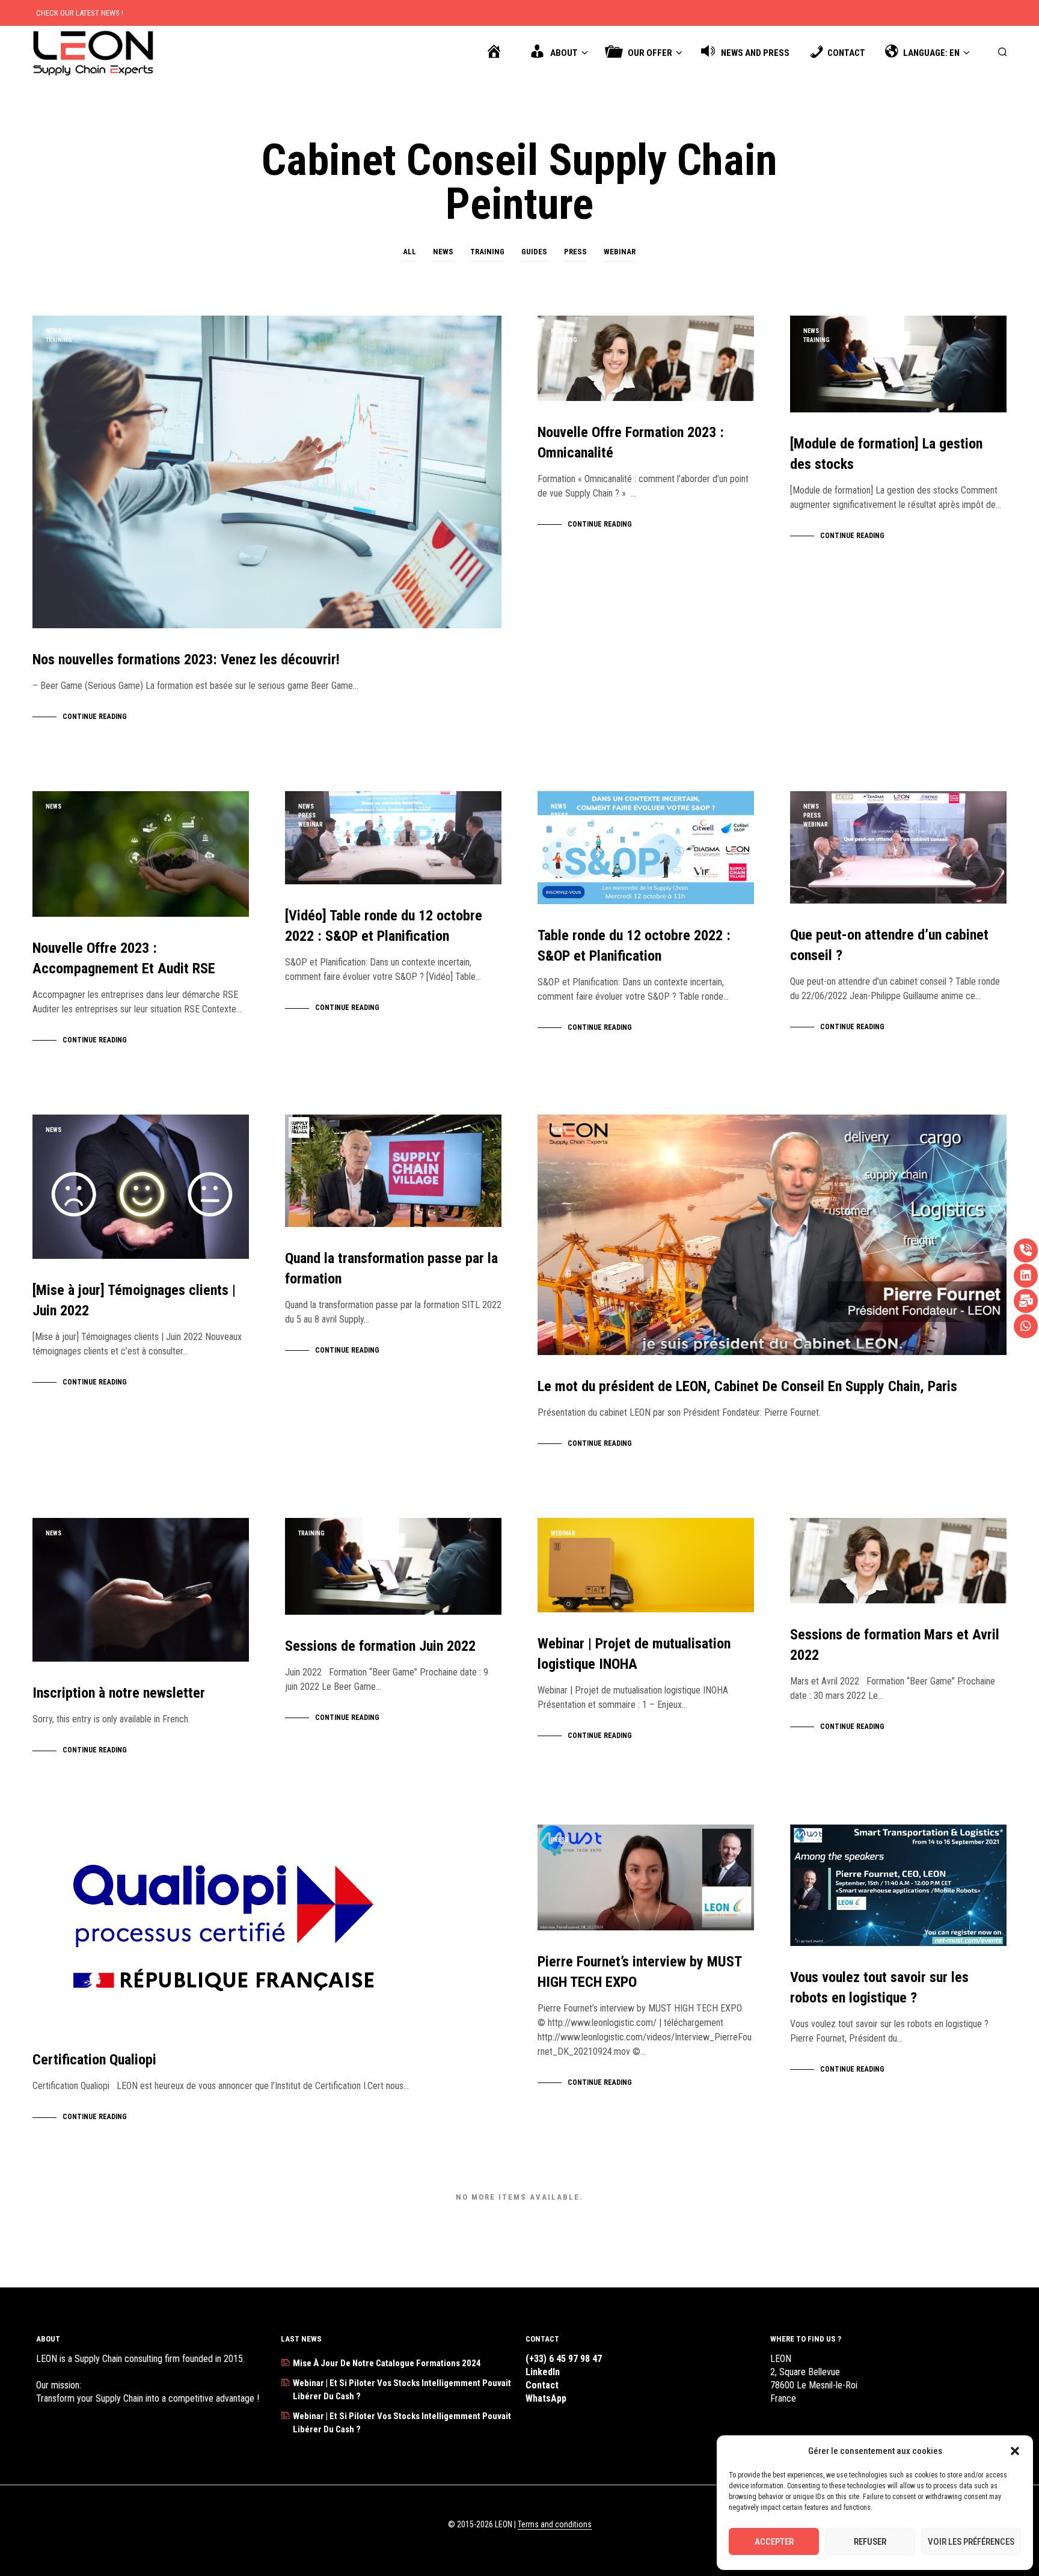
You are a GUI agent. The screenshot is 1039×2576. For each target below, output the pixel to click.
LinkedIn (543, 2372)
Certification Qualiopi (94, 2060)
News (443, 252)
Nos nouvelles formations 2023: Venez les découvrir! (186, 659)
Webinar (620, 252)
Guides (534, 252)
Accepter (774, 2542)
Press (575, 252)
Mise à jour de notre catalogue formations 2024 (387, 2363)
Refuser (870, 2542)
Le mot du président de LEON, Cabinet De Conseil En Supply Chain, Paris (747, 1386)
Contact (542, 2385)
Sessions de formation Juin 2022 (380, 1646)
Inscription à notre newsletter (119, 1693)
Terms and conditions (555, 2525)
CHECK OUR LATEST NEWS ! (80, 13)
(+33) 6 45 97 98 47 (564, 2359)
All (409, 252)
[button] (1015, 2451)
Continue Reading (95, 717)
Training (487, 252)
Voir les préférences (971, 2542)
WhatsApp (546, 2398)
